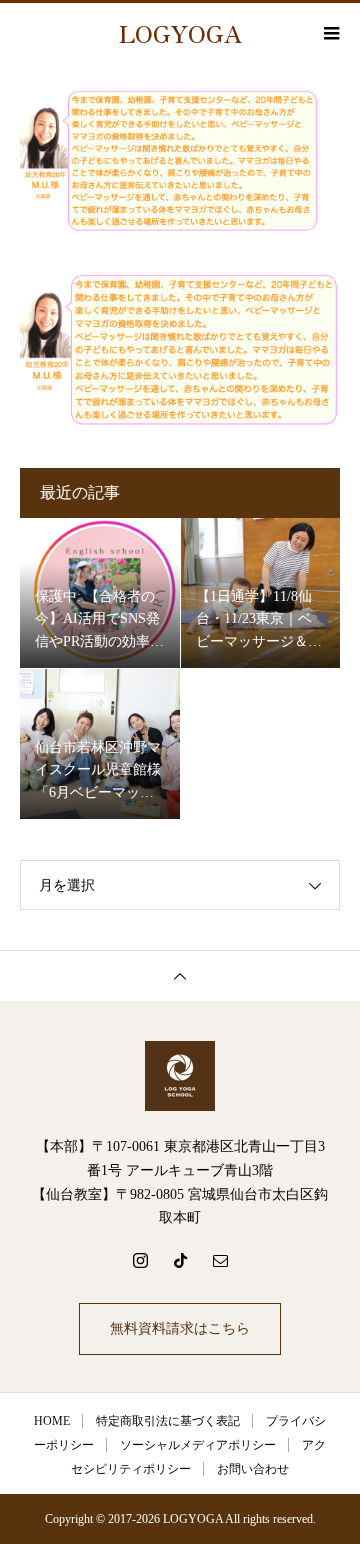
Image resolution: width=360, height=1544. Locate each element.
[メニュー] (330, 33)
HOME (52, 1421)
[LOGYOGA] (180, 1076)
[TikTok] (180, 1260)
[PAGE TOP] (180, 975)
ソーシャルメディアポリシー (198, 1445)
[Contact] (220, 1260)
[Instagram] (140, 1260)
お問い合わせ (253, 1469)
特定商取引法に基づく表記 (168, 1421)
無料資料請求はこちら (180, 1328)
